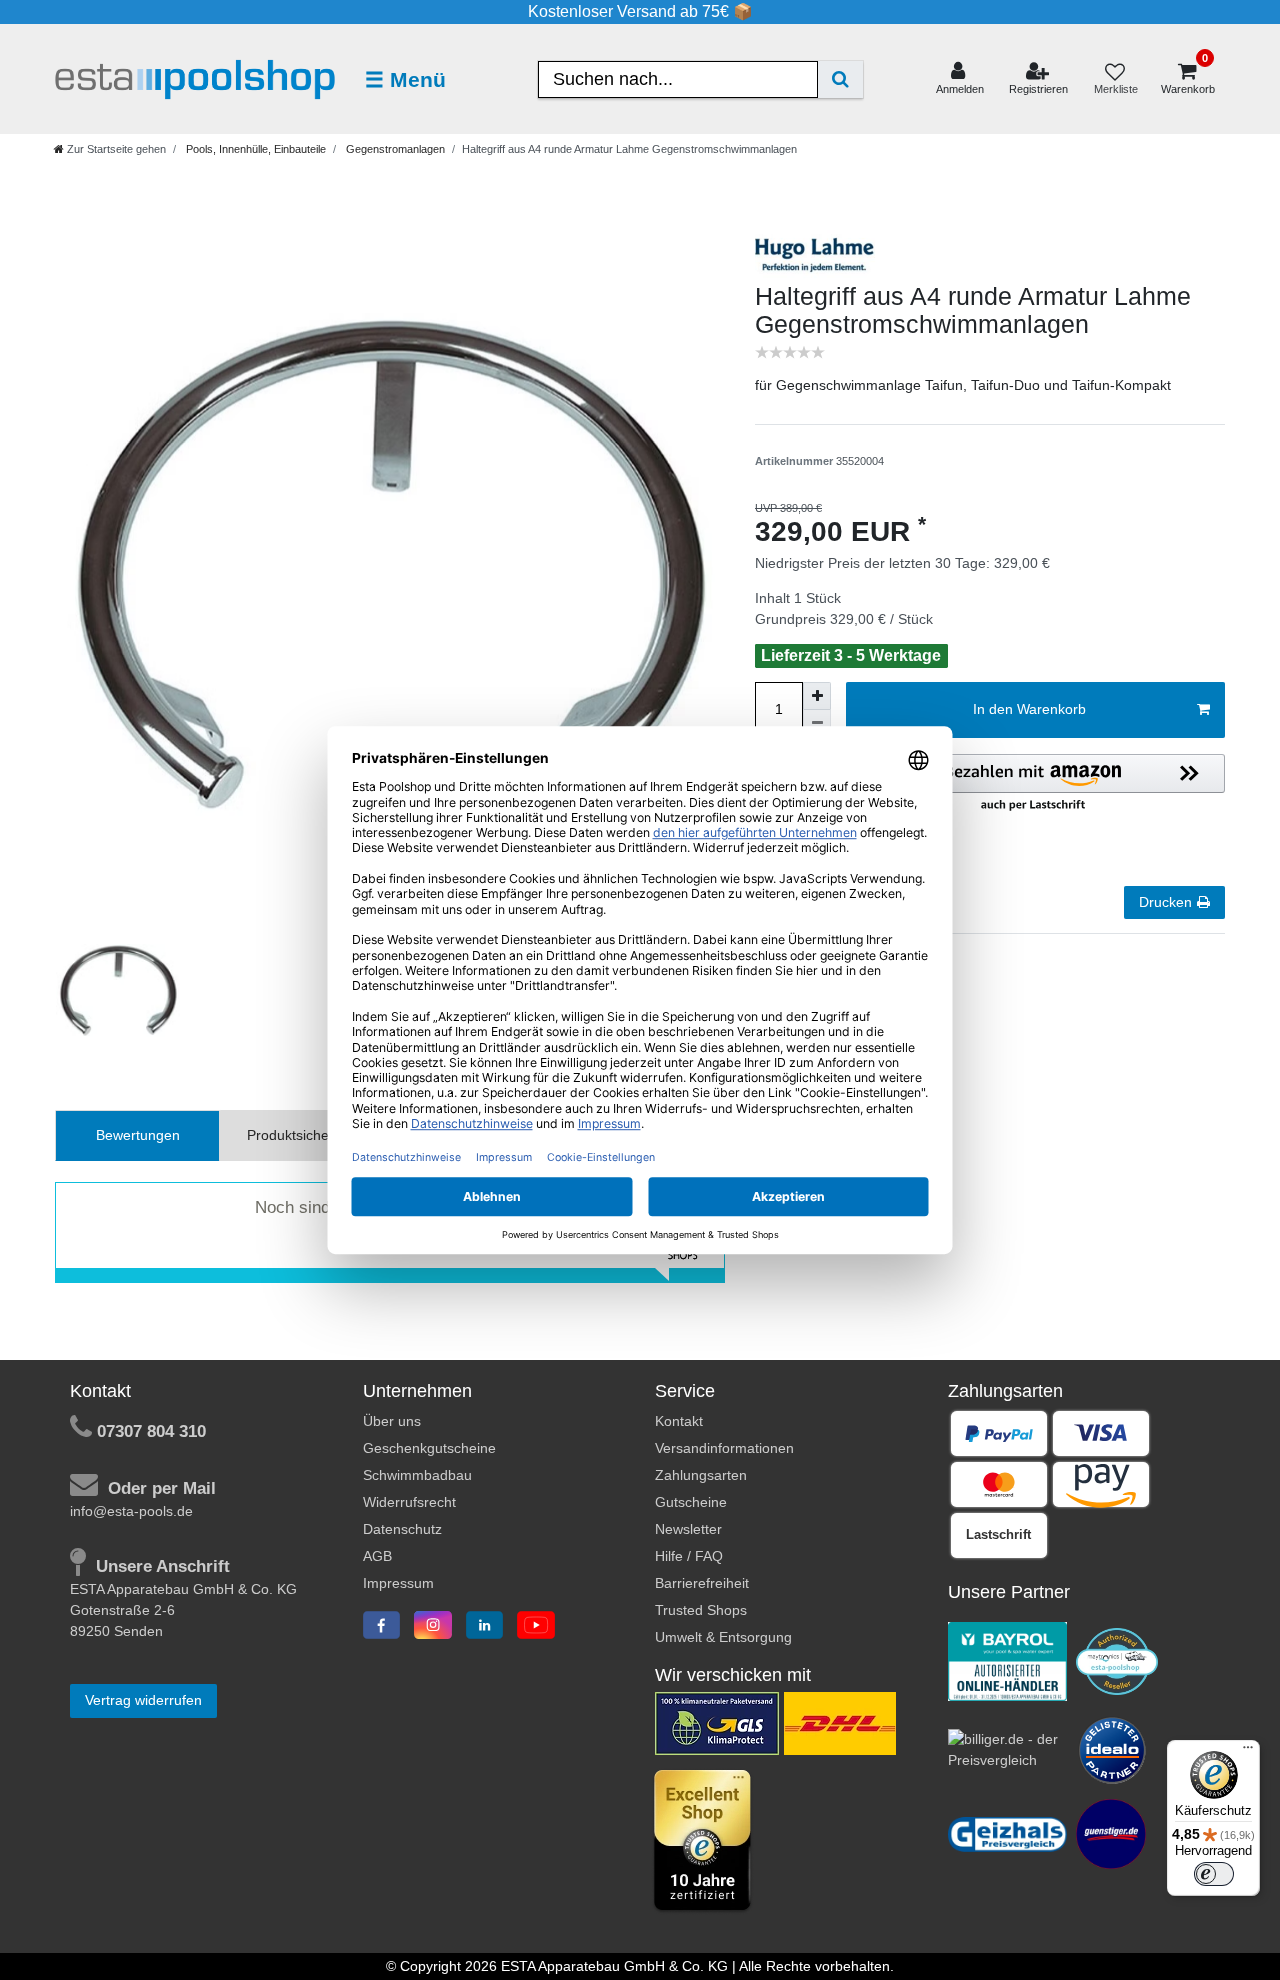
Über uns (392, 1421)
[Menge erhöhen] (817, 696)
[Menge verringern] (817, 724)
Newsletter (688, 1529)
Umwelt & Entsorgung (723, 1637)
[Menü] (1248, 1752)
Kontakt (679, 1421)
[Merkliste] (1115, 79)
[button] (1033, 784)
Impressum (398, 1583)
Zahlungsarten (701, 1475)
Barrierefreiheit (702, 1583)
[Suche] (840, 79)
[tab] (137, 1135)
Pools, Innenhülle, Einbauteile (254, 149)
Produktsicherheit (302, 1135)
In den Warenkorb (1029, 709)
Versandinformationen (724, 1448)
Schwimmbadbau (417, 1475)
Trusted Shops (701, 1610)
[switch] (1214, 1874)
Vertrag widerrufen (143, 1700)
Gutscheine (691, 1502)
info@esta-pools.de (131, 1511)
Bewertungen (138, 1135)
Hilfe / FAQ (689, 1556)
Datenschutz (402, 1529)
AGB (377, 1556)
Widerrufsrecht (409, 1502)
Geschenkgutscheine (429, 1448)
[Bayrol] (1008, 1660)
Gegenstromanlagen (394, 149)
